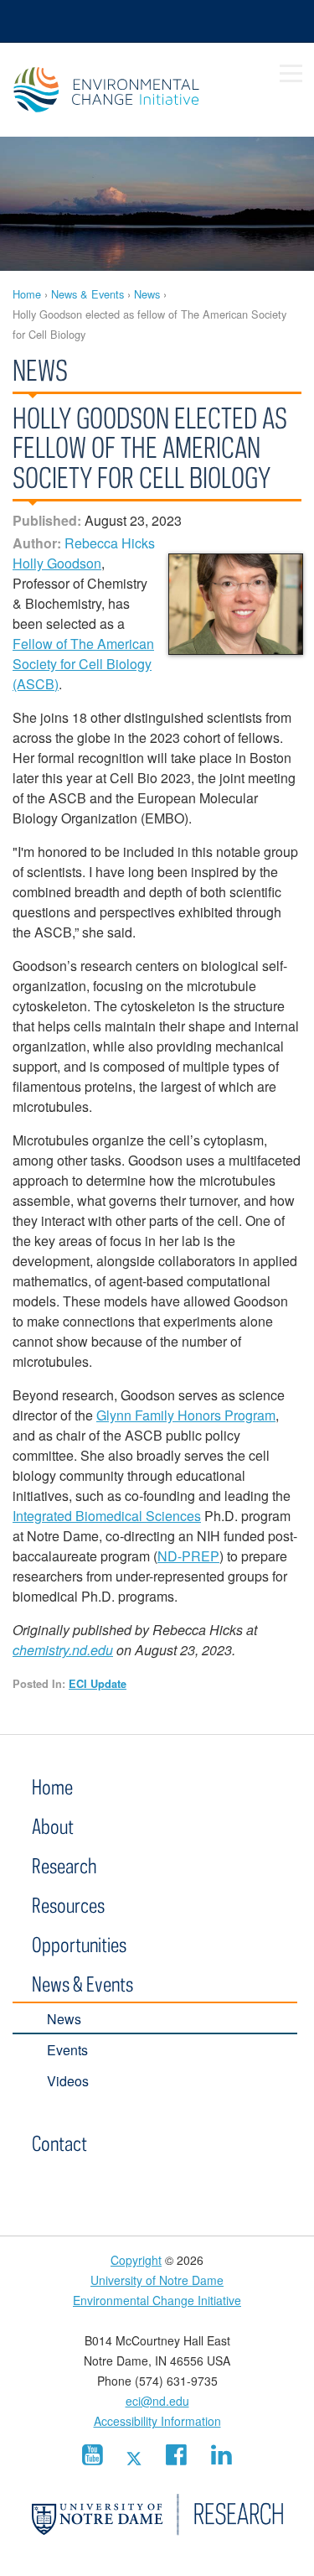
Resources (68, 1905)
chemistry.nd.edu (63, 1650)
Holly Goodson (57, 563)
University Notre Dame (157, 21)
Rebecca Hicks (110, 543)
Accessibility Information (157, 2421)
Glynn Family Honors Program (186, 1415)
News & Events (88, 294)
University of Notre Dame (157, 2280)
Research (64, 1865)
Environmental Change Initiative (128, 90)
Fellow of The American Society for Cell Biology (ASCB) (83, 664)
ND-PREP (188, 1556)
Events (67, 2050)
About (53, 1826)
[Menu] (291, 74)
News (147, 294)
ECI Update (98, 1684)
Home (27, 294)
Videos (68, 2081)
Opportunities (79, 1944)
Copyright (136, 2260)
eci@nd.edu (157, 2401)
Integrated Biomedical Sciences (107, 1516)
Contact (59, 2143)
